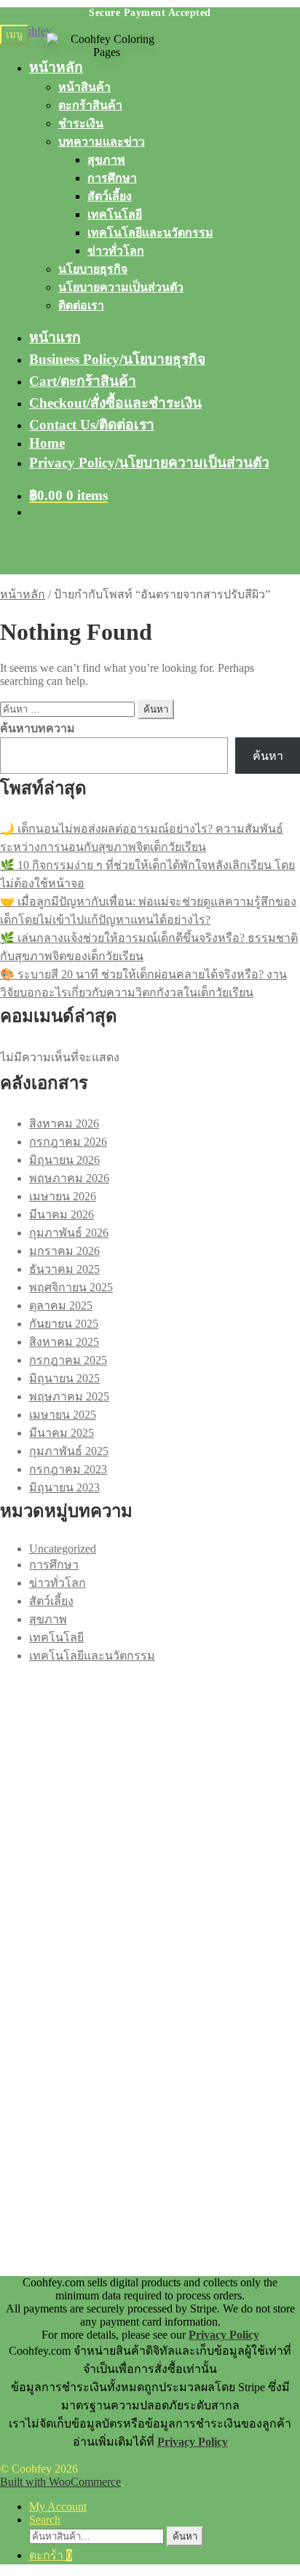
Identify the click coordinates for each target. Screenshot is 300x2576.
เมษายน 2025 (63, 1415)
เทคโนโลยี (115, 214)
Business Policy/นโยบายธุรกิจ (117, 359)
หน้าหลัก (23, 594)
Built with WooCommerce (60, 2482)
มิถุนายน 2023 (64, 1487)
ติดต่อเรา (81, 305)
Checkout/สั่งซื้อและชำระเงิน (115, 403)
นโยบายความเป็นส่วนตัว (121, 287)
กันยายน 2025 (64, 1324)
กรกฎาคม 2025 (68, 1360)
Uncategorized (63, 1549)
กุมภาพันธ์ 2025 (69, 1451)
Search (45, 2520)
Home (47, 443)
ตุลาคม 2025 (61, 1305)
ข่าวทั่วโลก (116, 251)
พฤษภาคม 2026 (69, 1178)
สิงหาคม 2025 (64, 1342)
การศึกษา (112, 178)
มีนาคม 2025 (62, 1433)
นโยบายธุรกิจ (93, 269)
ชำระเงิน (81, 123)
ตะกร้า (51, 2555)
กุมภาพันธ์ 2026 (69, 1233)
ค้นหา (268, 756)
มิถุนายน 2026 (64, 1160)
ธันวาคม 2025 (64, 1269)
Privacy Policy (224, 2335)
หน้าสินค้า (84, 87)
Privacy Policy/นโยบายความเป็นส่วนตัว (149, 463)
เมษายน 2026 (63, 1196)
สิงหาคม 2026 (64, 1123)
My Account (58, 2506)
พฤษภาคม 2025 (69, 1396)
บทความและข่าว (102, 142)
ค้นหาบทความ (37, 728)
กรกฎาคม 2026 (68, 1142)
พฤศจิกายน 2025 (71, 1287)
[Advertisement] (150, 1815)
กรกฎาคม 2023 (68, 1469)
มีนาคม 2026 (62, 1214)
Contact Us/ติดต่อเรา (92, 425)
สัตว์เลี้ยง (110, 196)
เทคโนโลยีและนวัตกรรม (150, 233)
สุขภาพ (106, 160)
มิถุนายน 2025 (64, 1378)
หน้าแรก (55, 337)
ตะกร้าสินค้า (90, 105)
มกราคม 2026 (64, 1251)
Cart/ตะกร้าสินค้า (83, 381)
